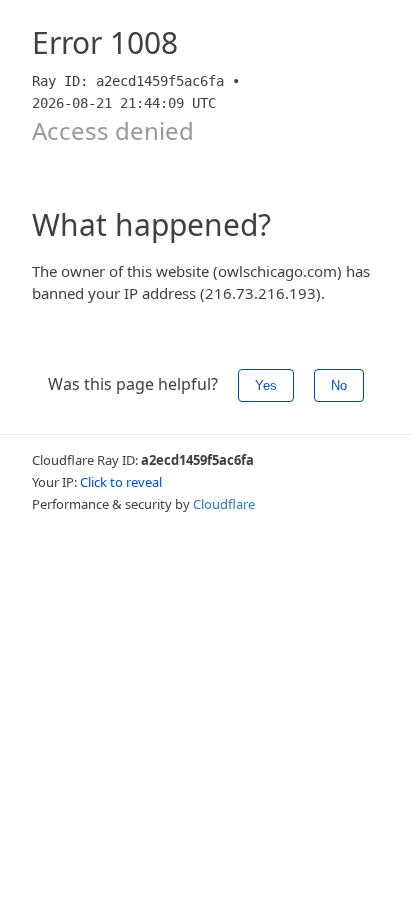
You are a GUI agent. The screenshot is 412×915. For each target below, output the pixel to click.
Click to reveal (121, 482)
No (339, 385)
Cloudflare (224, 504)
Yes (266, 385)
